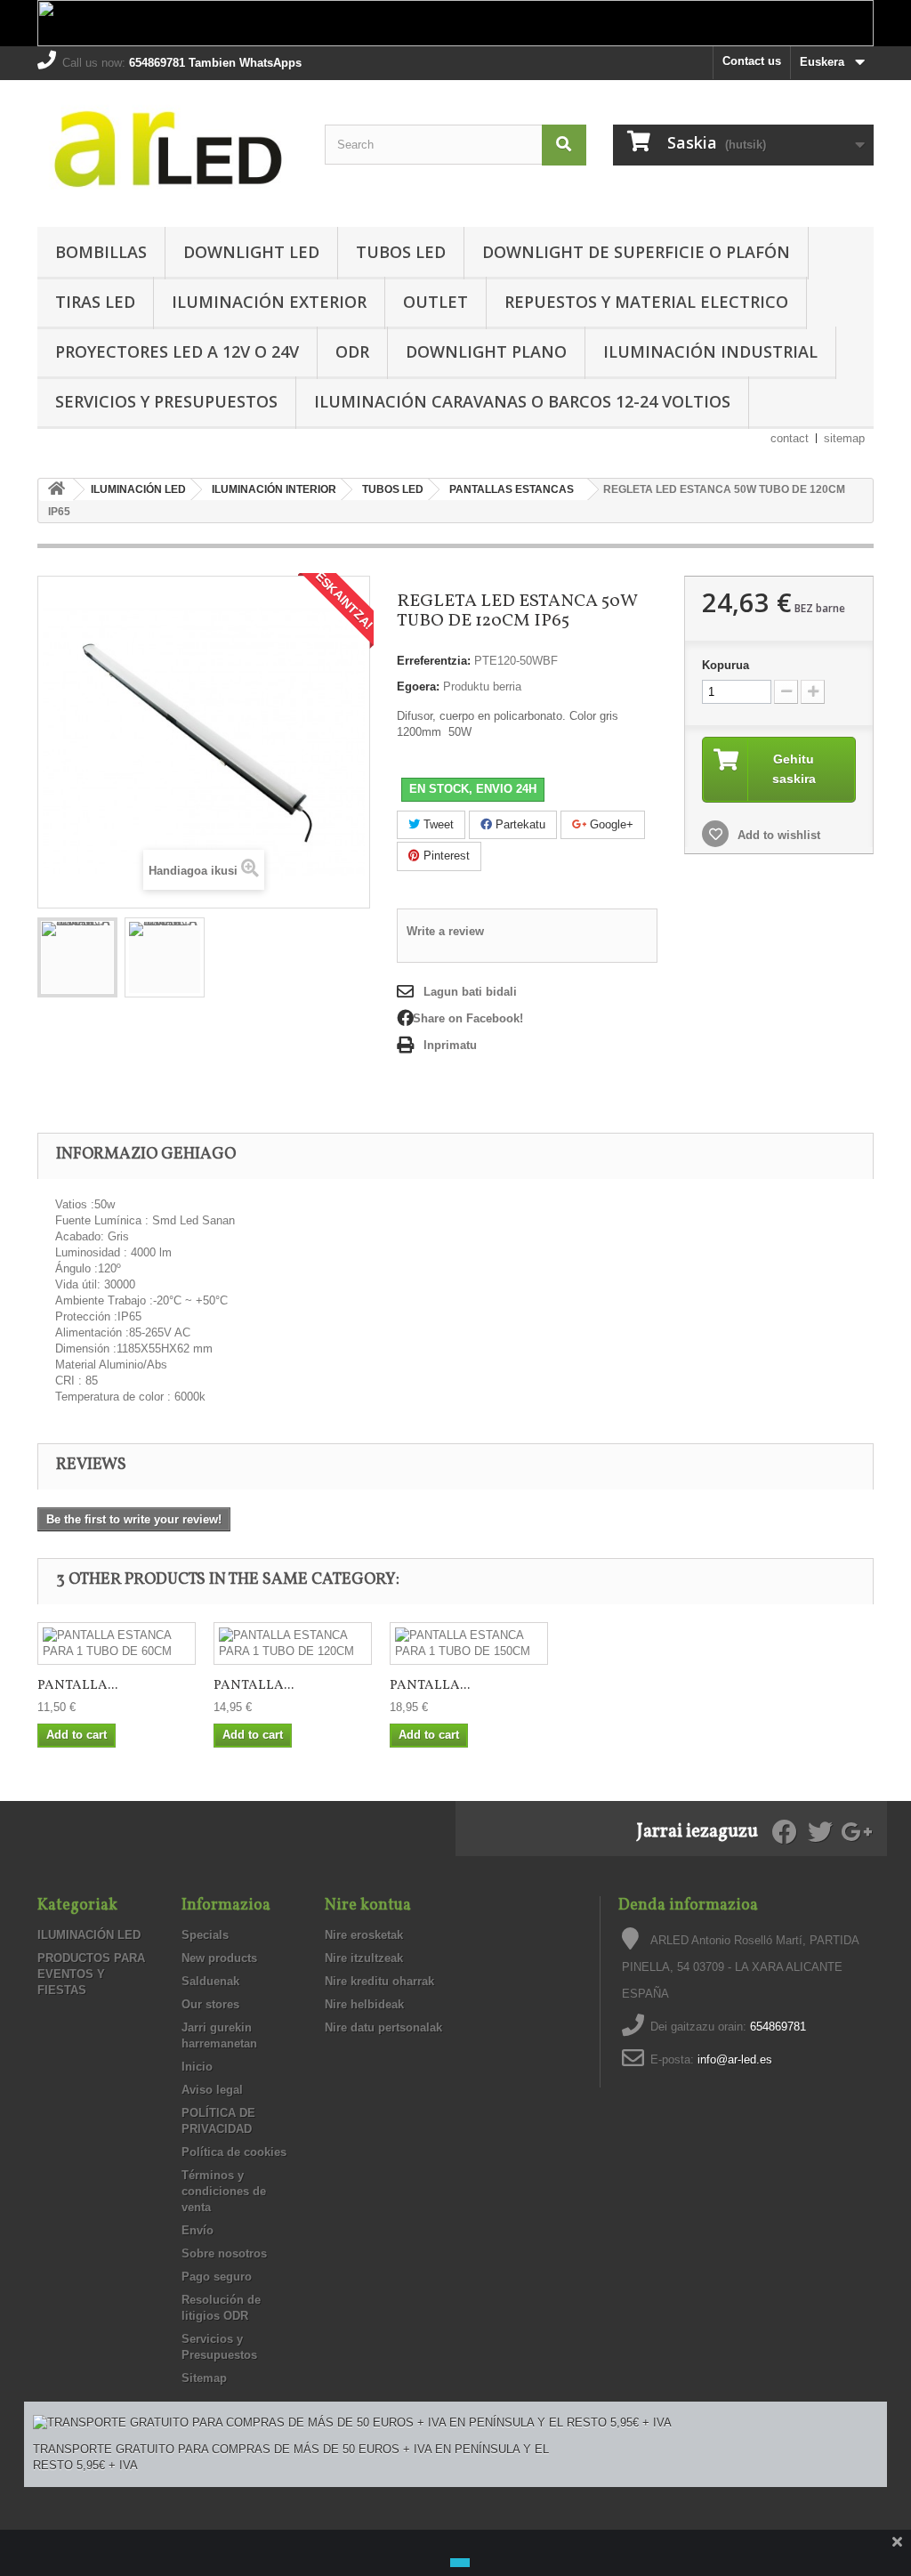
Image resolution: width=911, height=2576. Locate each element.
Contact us (752, 61)
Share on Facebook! (468, 1018)
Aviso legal (212, 2090)
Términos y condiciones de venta (224, 2191)
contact (790, 438)
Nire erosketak (364, 1935)
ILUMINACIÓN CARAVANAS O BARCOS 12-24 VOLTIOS (522, 401)
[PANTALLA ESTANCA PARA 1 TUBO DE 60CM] (117, 1643)
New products (219, 1958)
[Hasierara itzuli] (56, 490)
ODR (352, 351)
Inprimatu (450, 1045)
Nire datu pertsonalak (383, 2027)
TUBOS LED (401, 252)
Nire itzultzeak (364, 1958)
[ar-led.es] (168, 149)
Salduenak (210, 1981)
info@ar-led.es (735, 2059)
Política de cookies (234, 2152)
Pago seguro (217, 2277)
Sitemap (204, 2378)
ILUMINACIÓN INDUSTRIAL (710, 351)
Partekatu (519, 824)
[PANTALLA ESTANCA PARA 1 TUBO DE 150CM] (469, 1643)
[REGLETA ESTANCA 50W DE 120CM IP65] (77, 957)
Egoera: (418, 686)
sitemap (844, 438)
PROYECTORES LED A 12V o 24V (177, 351)
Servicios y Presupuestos (166, 401)
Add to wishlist (777, 835)
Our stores (210, 2004)
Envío (198, 2230)
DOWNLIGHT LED (251, 252)
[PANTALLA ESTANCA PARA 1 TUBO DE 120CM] (293, 1643)
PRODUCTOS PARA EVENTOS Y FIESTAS (91, 1974)
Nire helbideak (364, 2004)
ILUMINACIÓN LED (89, 1935)
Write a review (445, 931)
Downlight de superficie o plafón (636, 252)
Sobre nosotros (224, 2253)
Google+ (610, 824)
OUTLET (435, 302)
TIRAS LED (95, 302)
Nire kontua (368, 1906)
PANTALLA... (77, 1686)
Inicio (197, 2067)
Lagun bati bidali (470, 992)
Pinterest (445, 856)
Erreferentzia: (434, 661)
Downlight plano (486, 351)
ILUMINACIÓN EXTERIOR (269, 302)
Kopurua (726, 665)
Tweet (437, 824)
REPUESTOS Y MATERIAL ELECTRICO (646, 302)
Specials (205, 1935)
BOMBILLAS (101, 252)
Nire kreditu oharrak (379, 1981)
